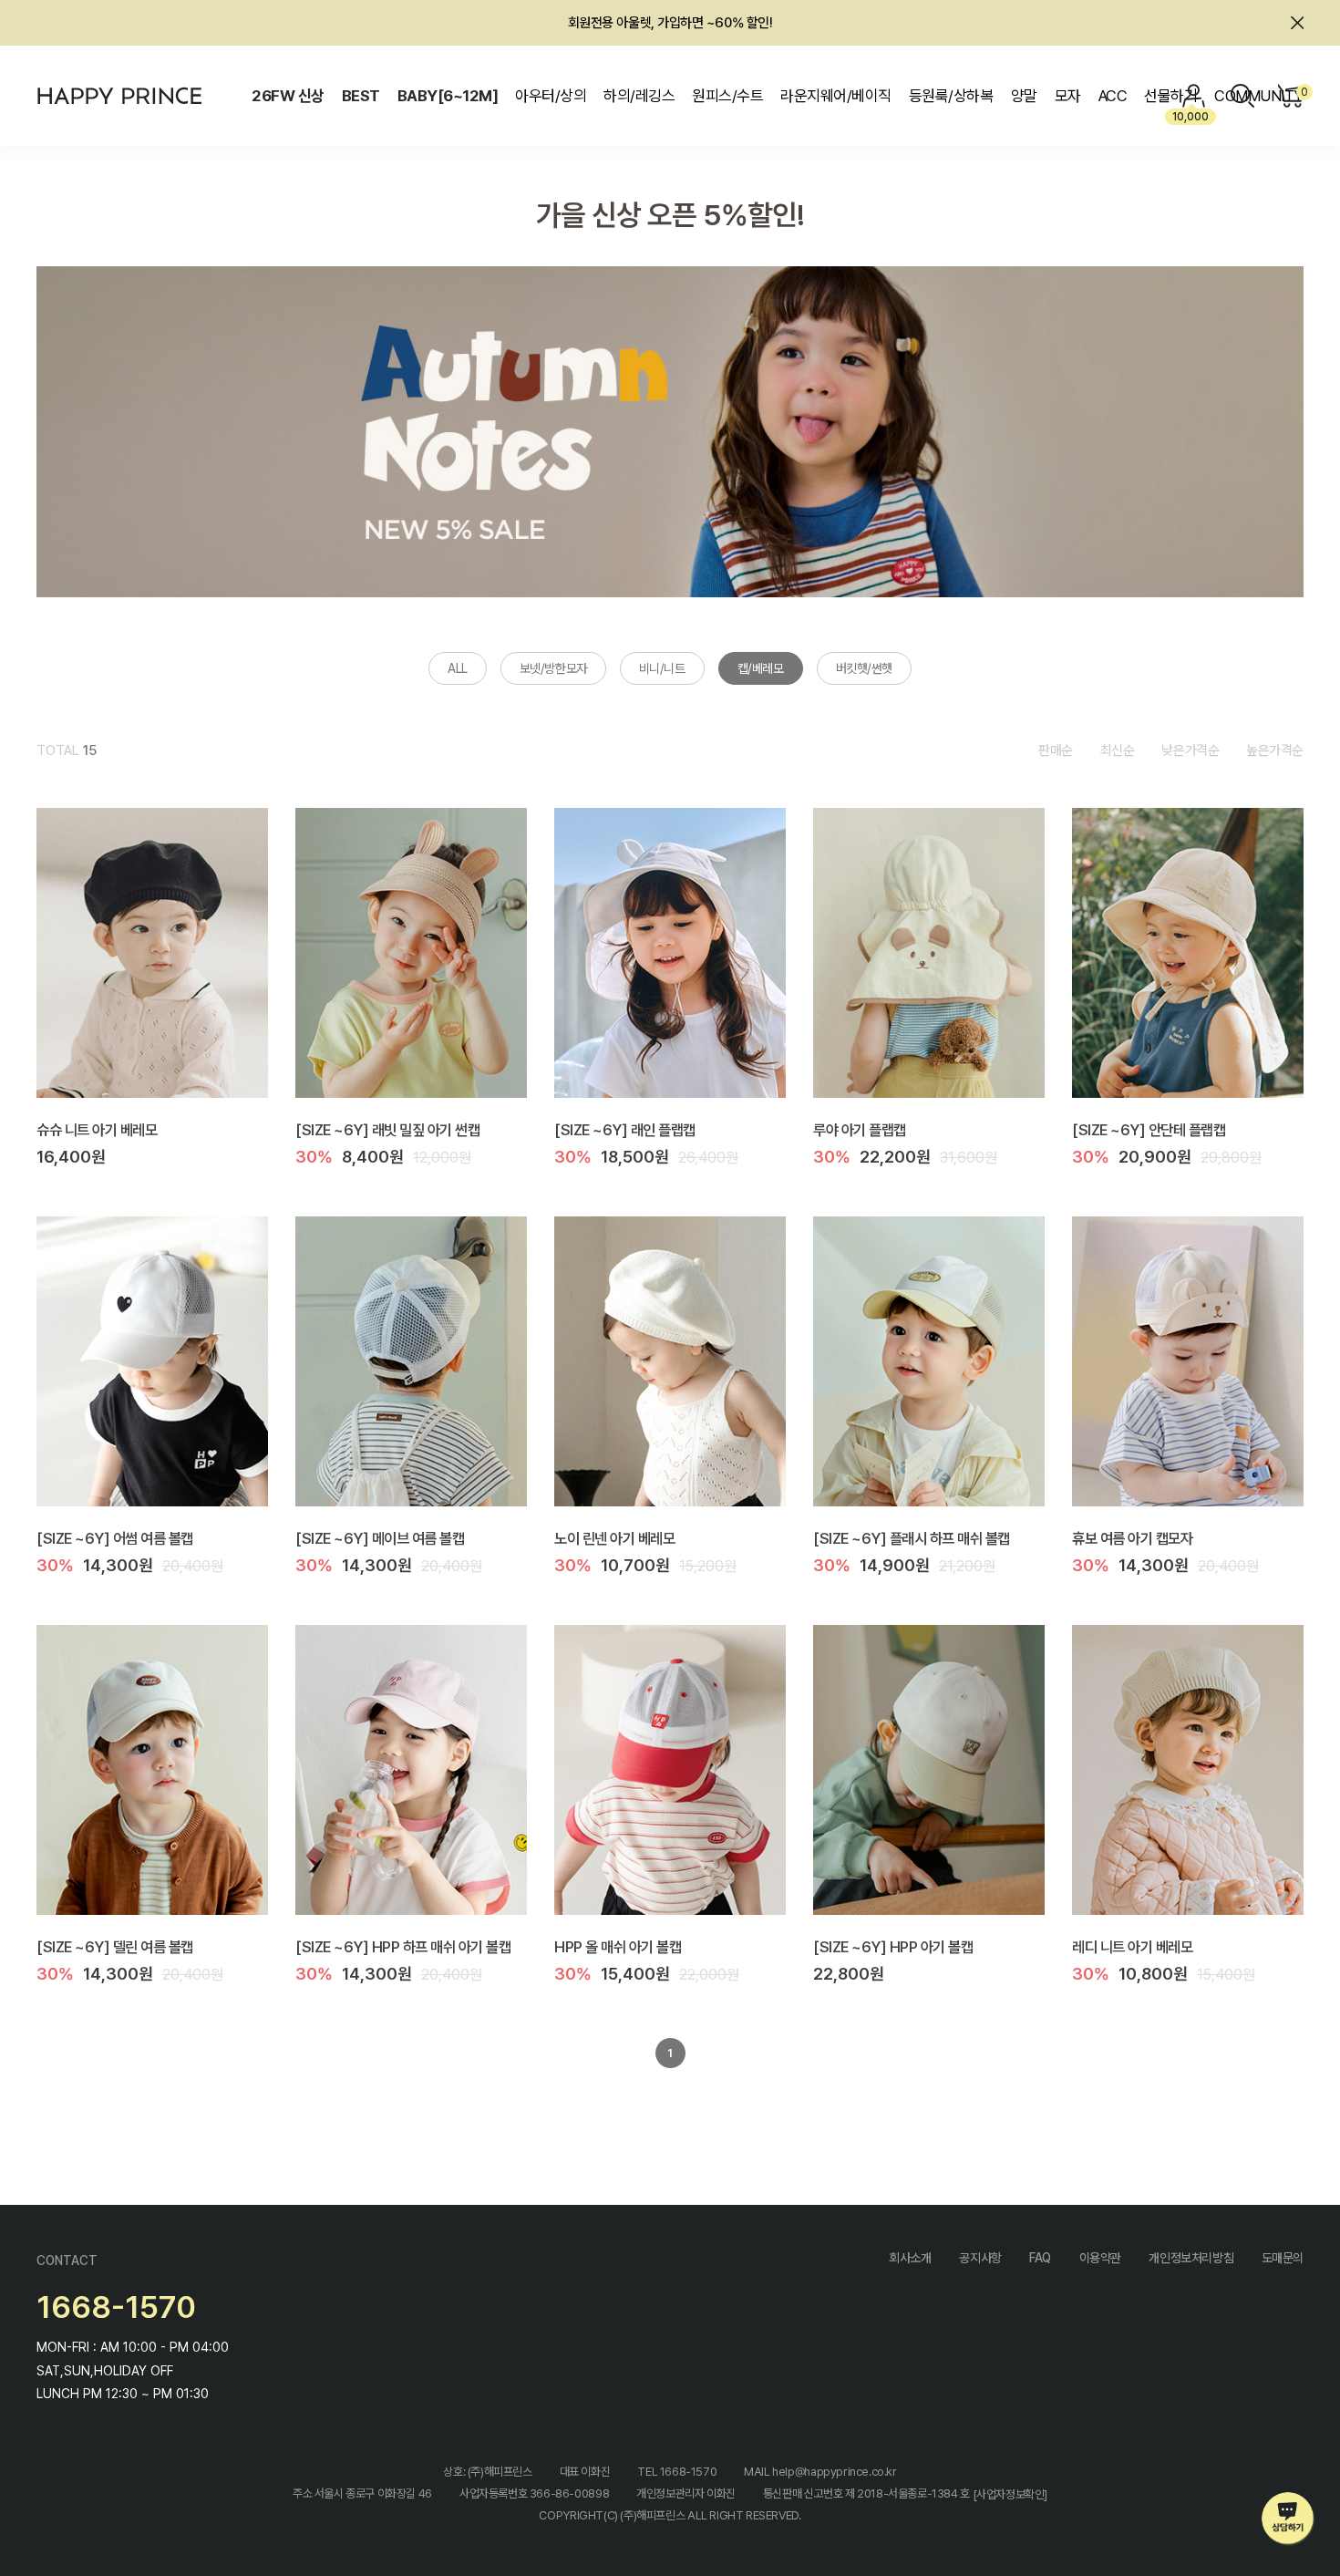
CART (1302, 92)
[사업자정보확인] (1010, 2494)
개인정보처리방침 (1191, 2258)
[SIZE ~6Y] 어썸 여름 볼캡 (115, 1537)
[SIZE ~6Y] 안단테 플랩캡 (1149, 1129)
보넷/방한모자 (553, 668)
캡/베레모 (761, 668)
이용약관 (1100, 2258)
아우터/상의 (551, 96)
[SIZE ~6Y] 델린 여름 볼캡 (115, 1946)
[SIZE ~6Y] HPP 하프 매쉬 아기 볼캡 (403, 1946)
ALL (458, 668)
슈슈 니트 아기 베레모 (97, 1129)
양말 (1024, 96)
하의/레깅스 (639, 96)
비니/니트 (662, 668)
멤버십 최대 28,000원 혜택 (670, 23)
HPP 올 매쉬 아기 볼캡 (618, 1946)
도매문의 (1283, 2258)
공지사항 (980, 2258)
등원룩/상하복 (951, 96)
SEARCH (1242, 96)
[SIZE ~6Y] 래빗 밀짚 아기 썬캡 (387, 1129)
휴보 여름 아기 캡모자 (1132, 1537)
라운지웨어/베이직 (835, 96)
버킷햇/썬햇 (864, 668)
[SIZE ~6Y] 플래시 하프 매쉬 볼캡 (912, 1537)
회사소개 (910, 2258)
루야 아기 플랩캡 (860, 1129)
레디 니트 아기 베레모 (1132, 1946)
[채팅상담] (1288, 2519)
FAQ (1040, 2258)
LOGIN (1194, 96)
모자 (1068, 96)
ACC (1113, 96)
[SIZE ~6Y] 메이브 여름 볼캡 (380, 1537)
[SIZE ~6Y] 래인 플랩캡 (625, 1129)
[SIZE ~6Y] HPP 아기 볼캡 (893, 1946)
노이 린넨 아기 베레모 (614, 1537)
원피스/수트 (727, 96)
